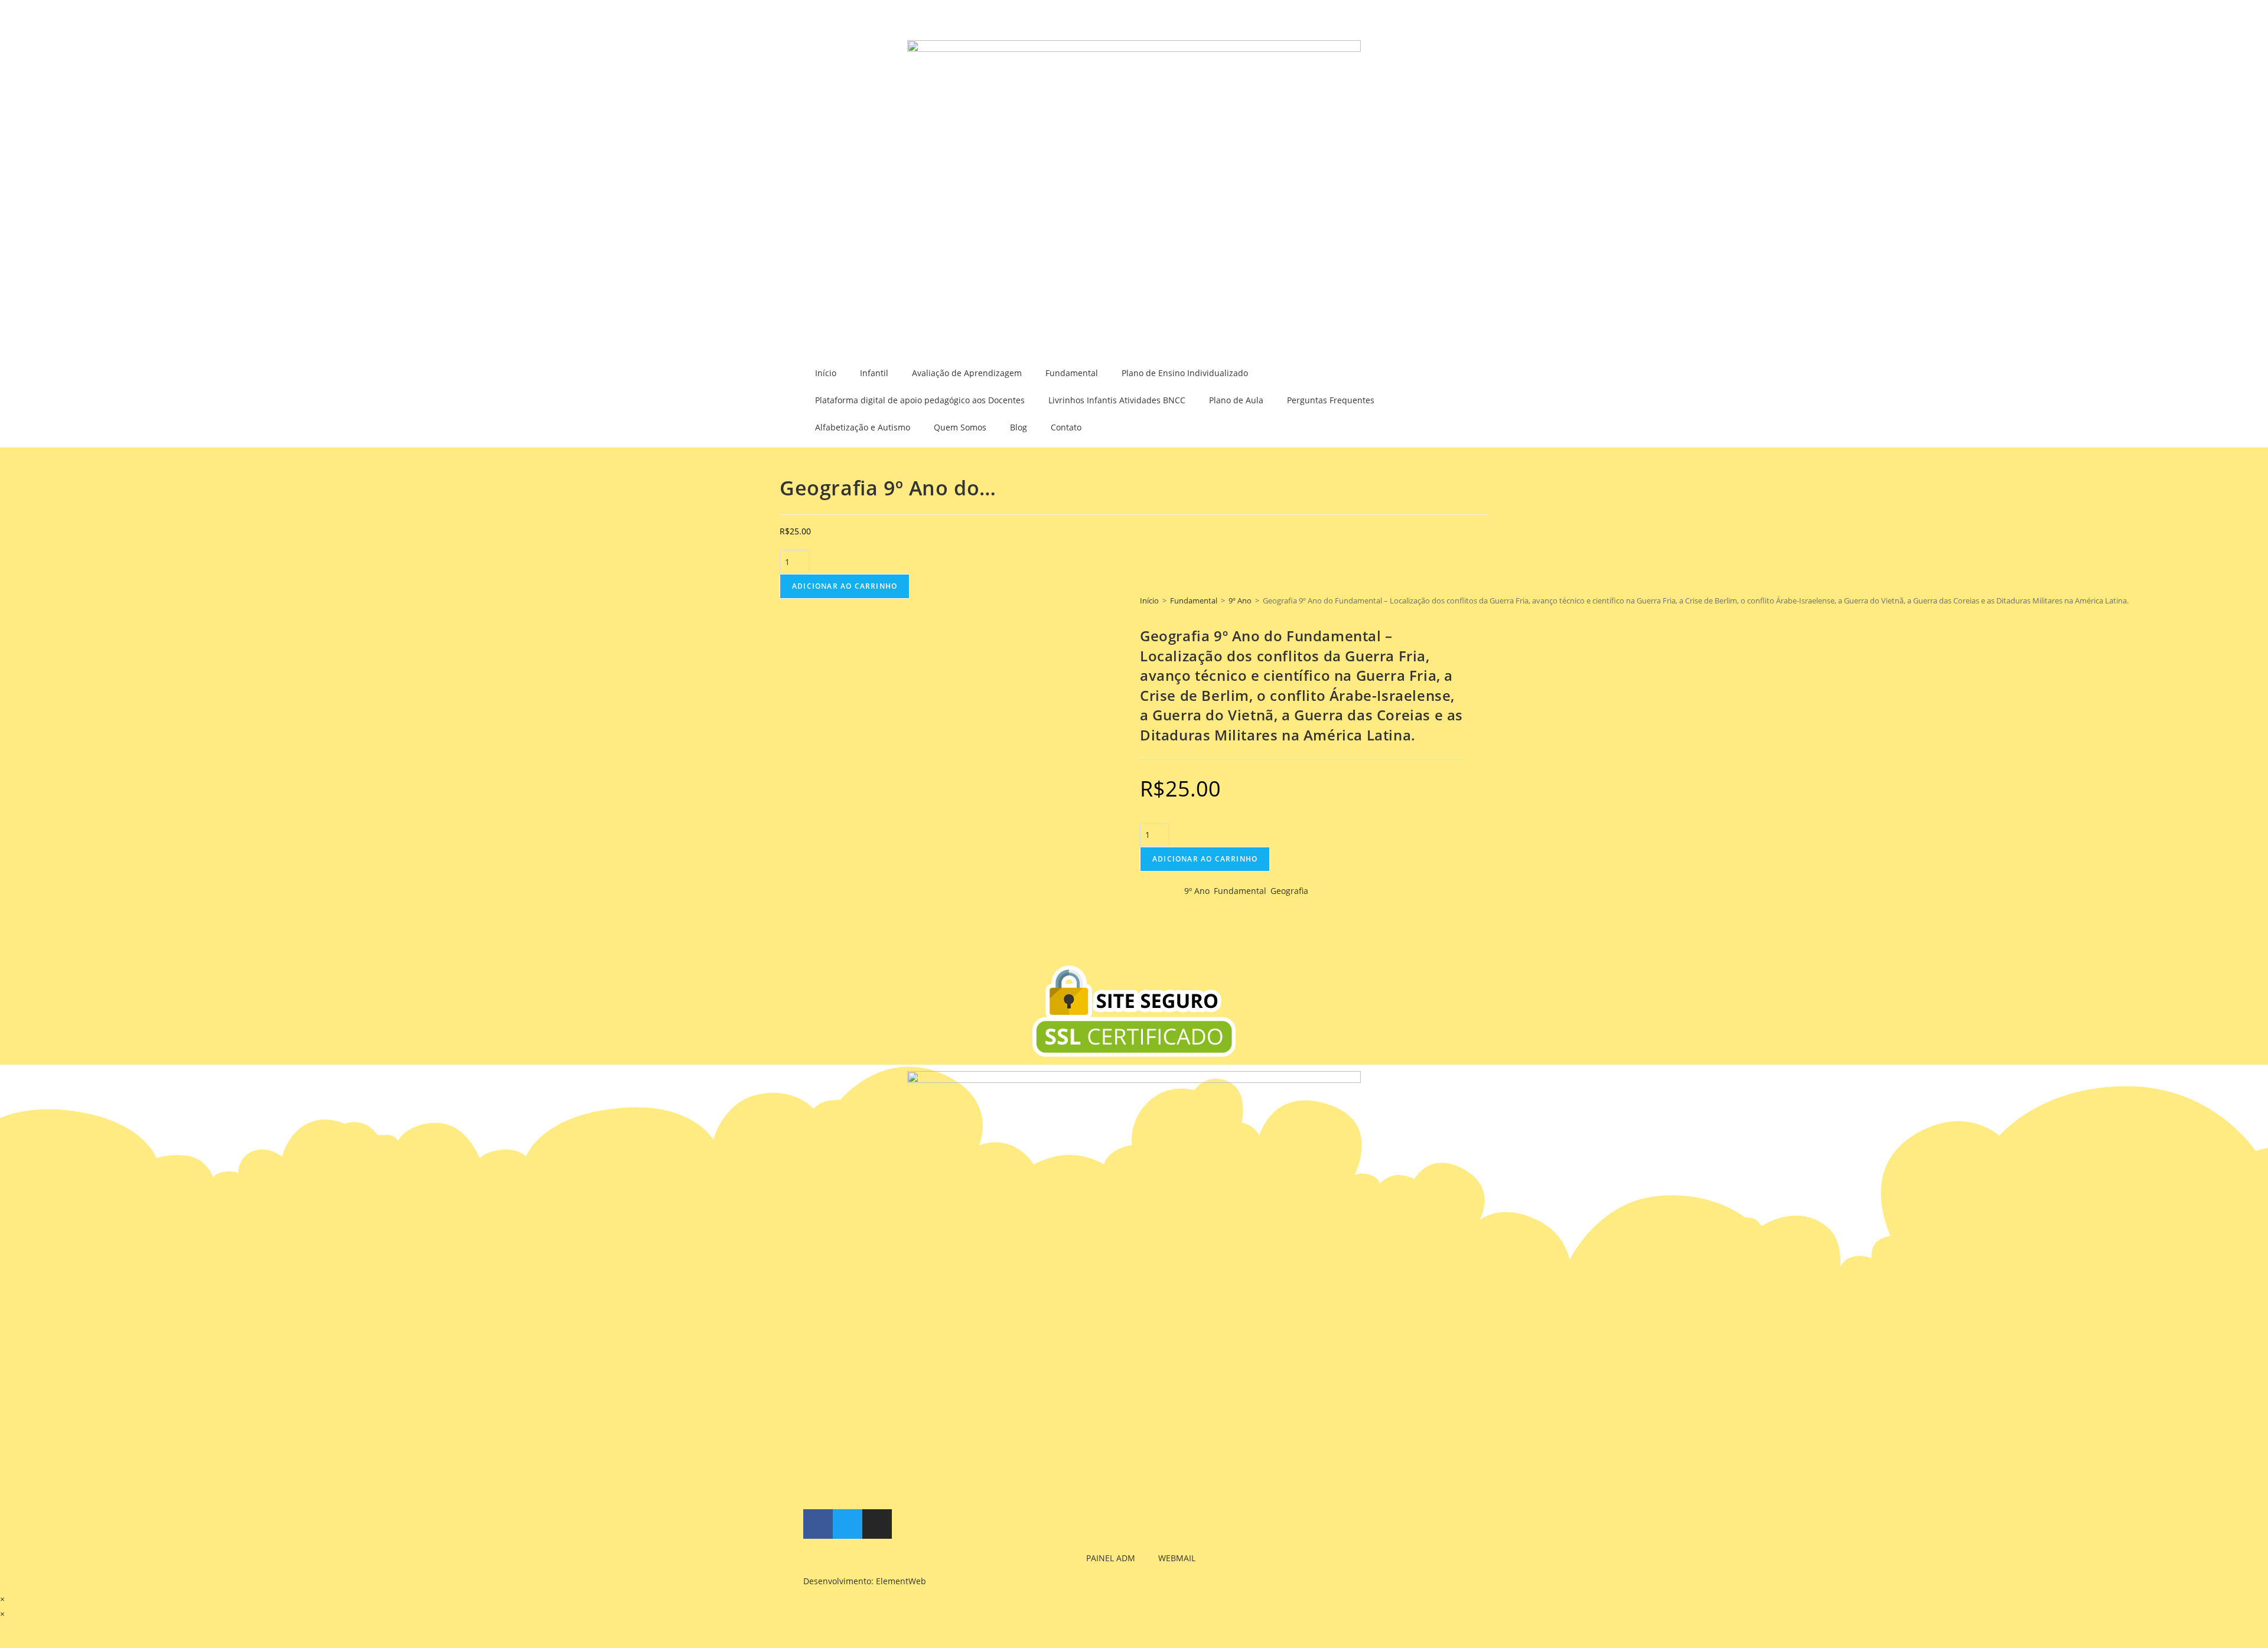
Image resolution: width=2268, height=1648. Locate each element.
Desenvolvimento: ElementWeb (865, 1581)
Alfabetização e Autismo (863, 427)
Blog (1019, 427)
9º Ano (1240, 601)
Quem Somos (960, 427)
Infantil (874, 373)
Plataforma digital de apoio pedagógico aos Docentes (920, 400)
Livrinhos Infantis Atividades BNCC (1117, 400)
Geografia (1289, 891)
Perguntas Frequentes (1331, 400)
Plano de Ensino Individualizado (1185, 373)
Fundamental (1072, 373)
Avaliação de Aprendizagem (967, 373)
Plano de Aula (1236, 400)
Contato (1066, 427)
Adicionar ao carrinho (845, 586)
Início (826, 373)
